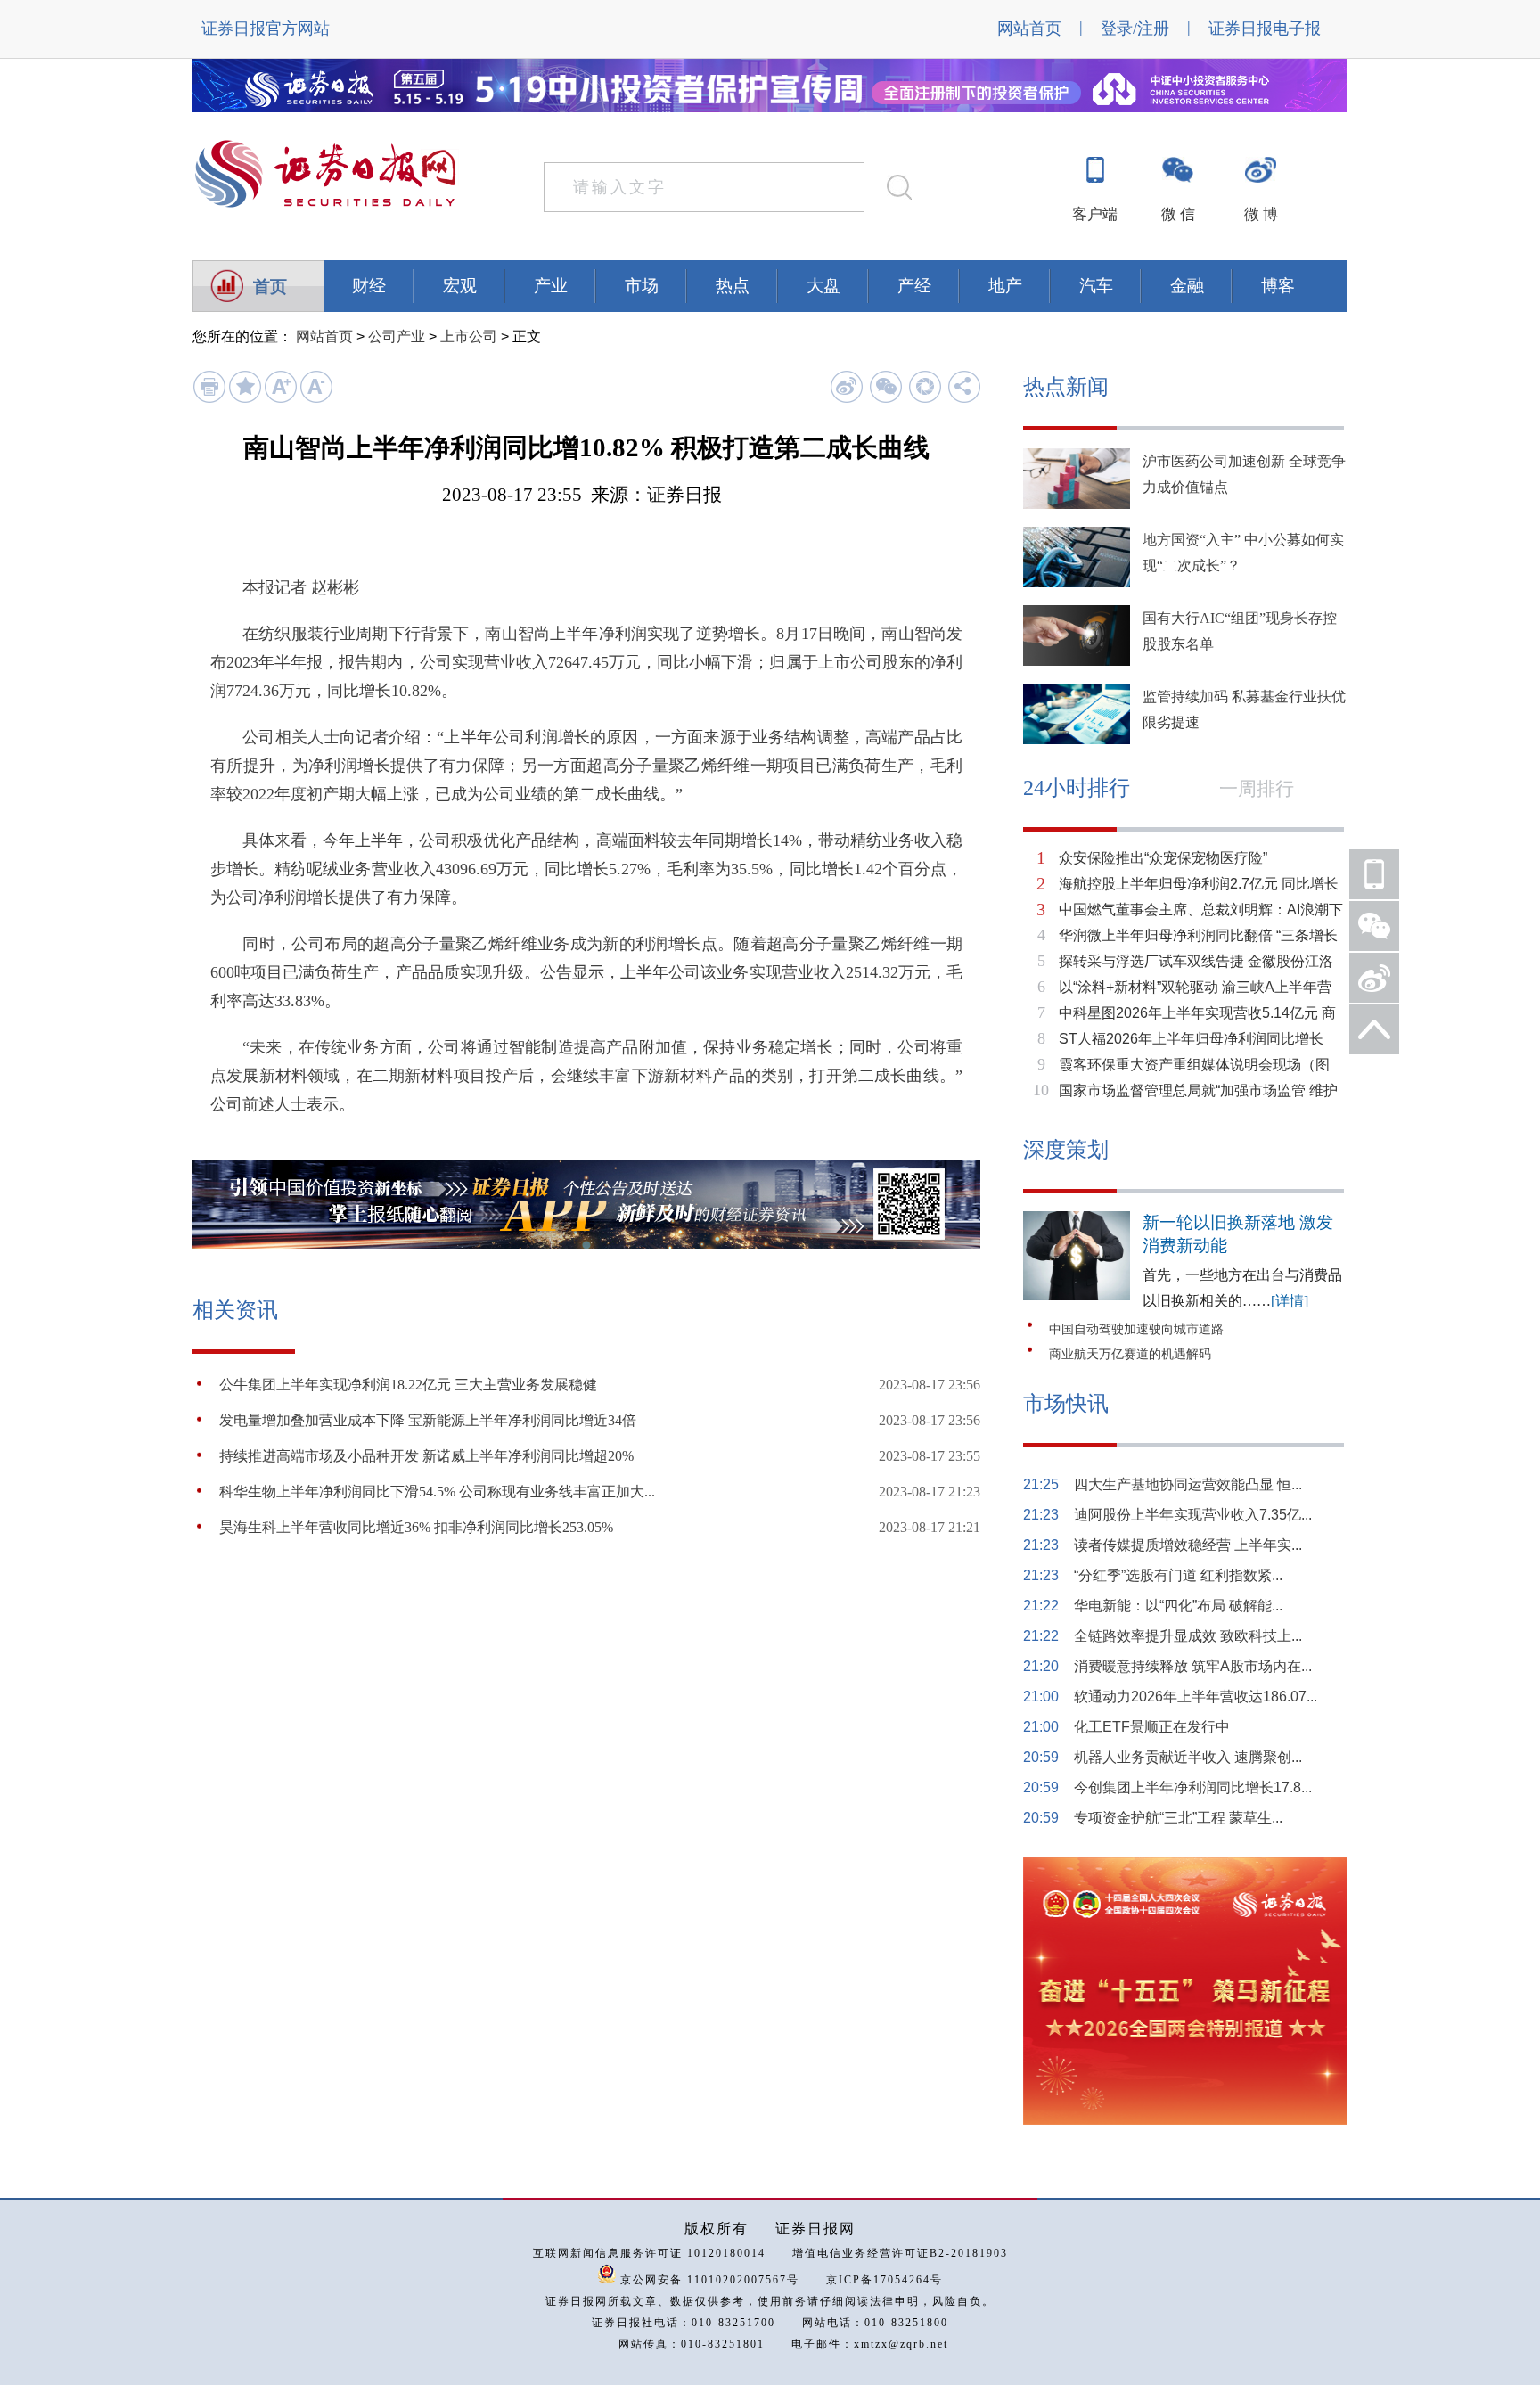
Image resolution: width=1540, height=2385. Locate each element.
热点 (733, 286)
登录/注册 (1135, 29)
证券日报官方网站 (266, 29)
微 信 (1178, 214)
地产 (1005, 286)
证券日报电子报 (1265, 29)
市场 (642, 286)
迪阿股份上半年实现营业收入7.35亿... (1193, 1515)
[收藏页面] (245, 399)
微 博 (1261, 214)
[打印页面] (209, 399)
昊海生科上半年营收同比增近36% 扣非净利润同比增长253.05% (416, 1527)
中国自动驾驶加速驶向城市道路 (1136, 1329)
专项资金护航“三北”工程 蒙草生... (1178, 1818)
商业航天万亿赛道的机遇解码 (1130, 1354)
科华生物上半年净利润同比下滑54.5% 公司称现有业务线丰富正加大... (437, 1492)
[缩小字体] (316, 399)
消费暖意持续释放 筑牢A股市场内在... (1193, 1666)
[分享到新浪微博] (846, 386)
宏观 (460, 286)
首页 (270, 287)
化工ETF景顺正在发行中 (1152, 1727)
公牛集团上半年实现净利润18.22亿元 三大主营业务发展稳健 (408, 1385)
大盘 (823, 286)
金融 (1187, 286)
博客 (1278, 286)
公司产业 (397, 336)
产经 (914, 286)
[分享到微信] (885, 386)
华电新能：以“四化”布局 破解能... (1178, 1606)
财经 (369, 286)
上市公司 (469, 336)
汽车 (1096, 286)
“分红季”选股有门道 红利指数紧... (1178, 1575)
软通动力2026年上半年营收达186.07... (1196, 1697)
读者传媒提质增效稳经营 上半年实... (1188, 1545)
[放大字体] (280, 399)
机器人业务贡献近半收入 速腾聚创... (1188, 1757)
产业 (551, 286)
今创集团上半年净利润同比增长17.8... (1193, 1787)
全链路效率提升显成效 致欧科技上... (1188, 1636)
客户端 (1095, 214)
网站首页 (1029, 29)
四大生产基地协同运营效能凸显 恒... (1188, 1484)
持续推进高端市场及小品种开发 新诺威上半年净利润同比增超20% (426, 1456)
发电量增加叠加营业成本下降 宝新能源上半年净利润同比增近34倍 (428, 1420)
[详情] (1290, 1301)
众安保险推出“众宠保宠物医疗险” (1163, 858)
